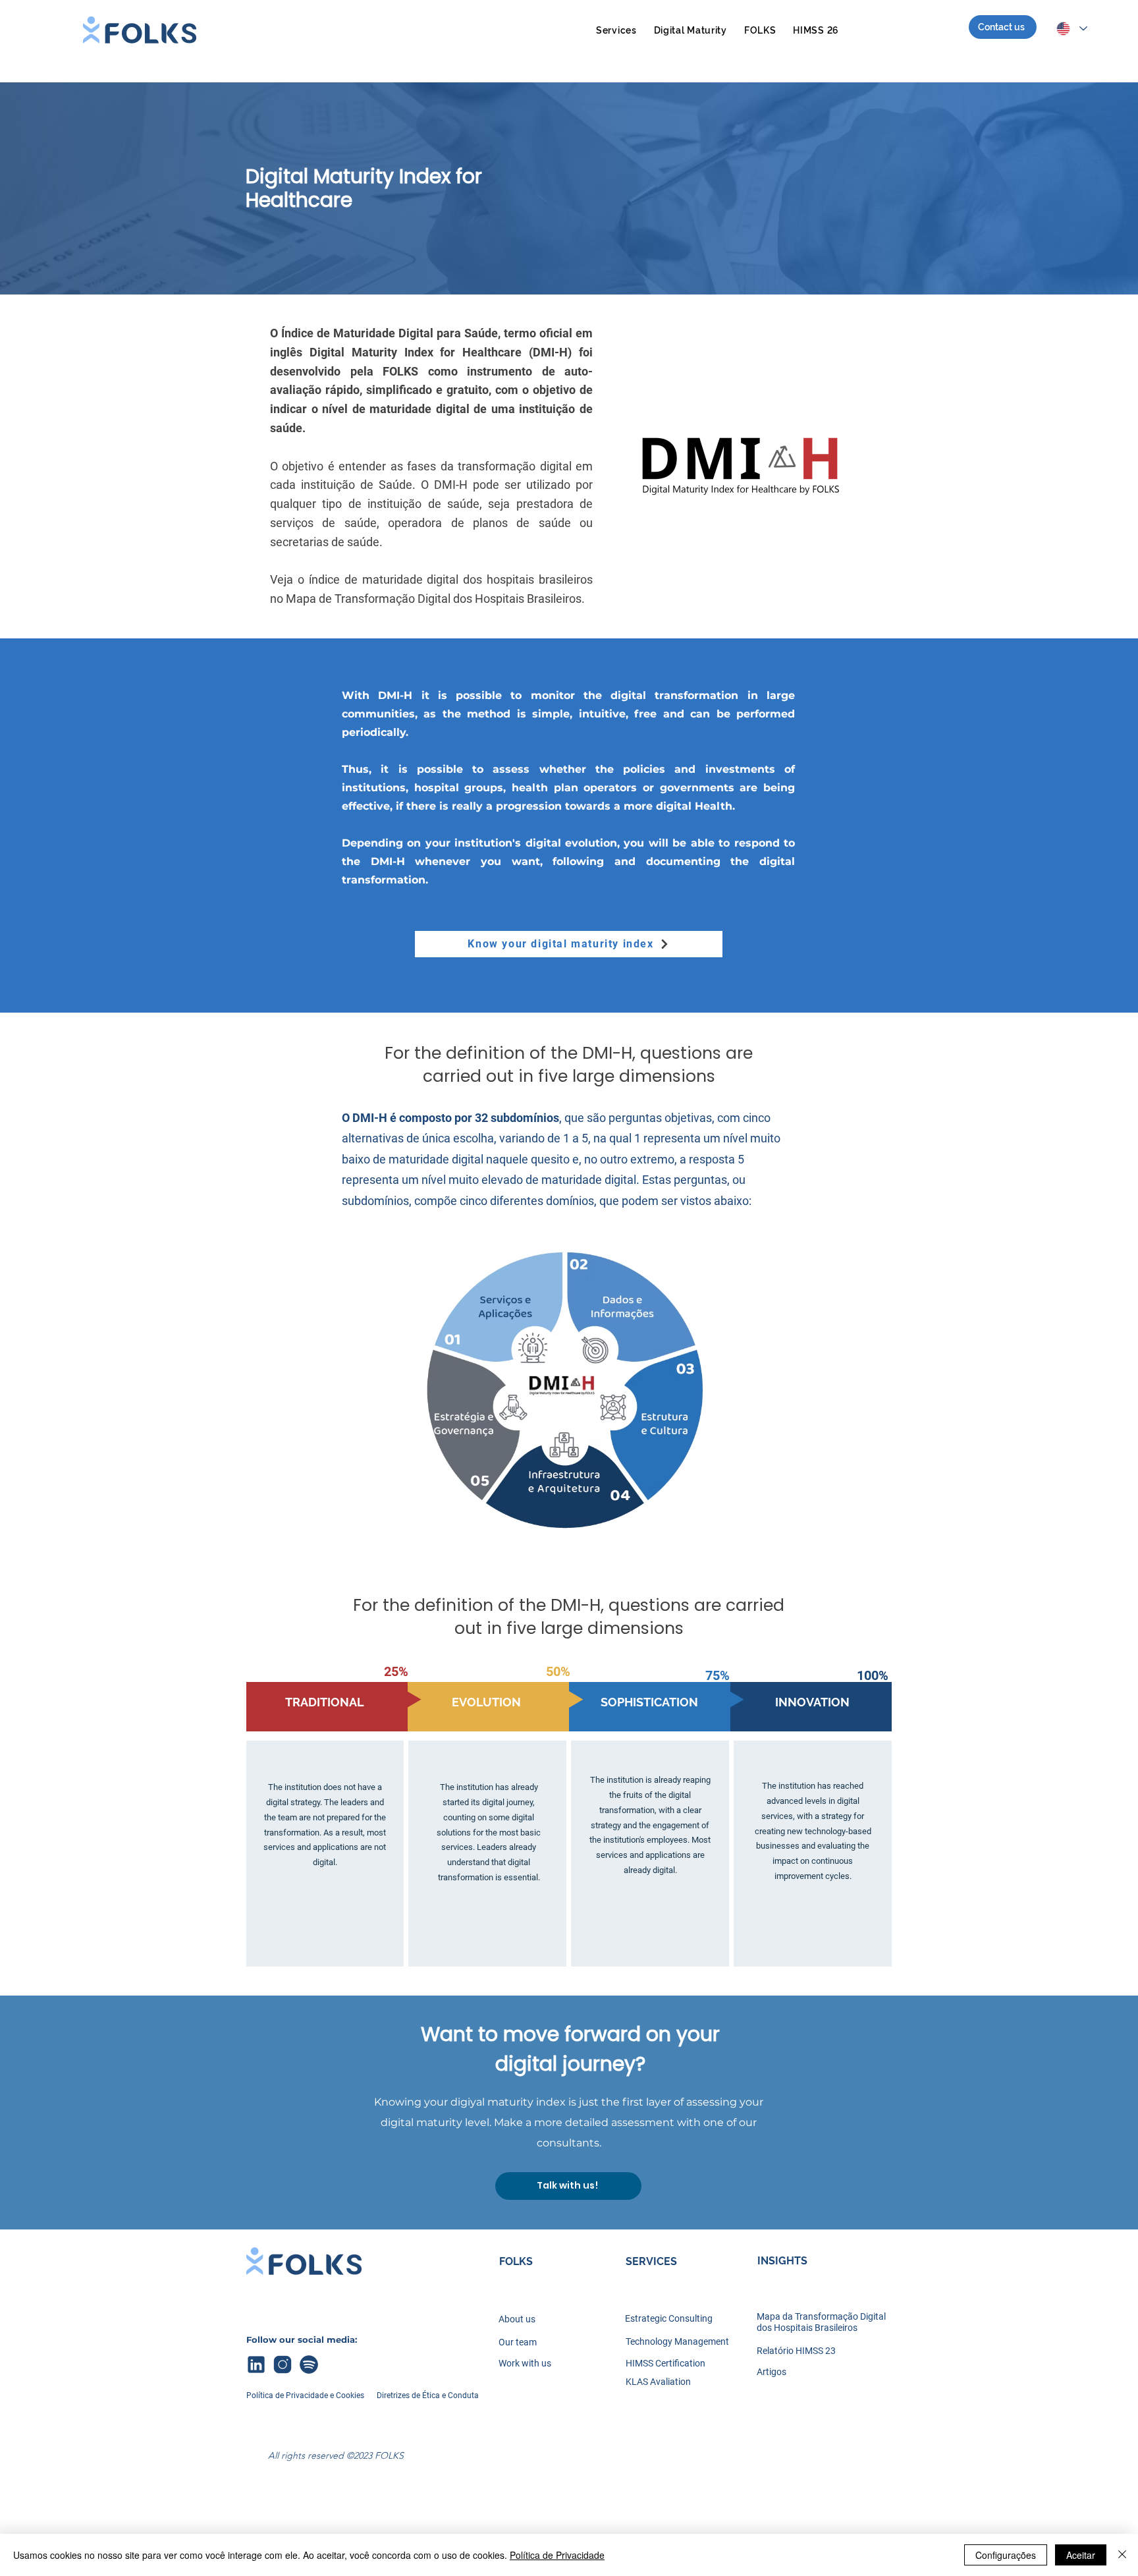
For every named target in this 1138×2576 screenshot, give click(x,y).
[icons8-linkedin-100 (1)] (256, 2365)
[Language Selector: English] (1071, 29)
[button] (616, 30)
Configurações (1006, 2555)
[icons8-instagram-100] (283, 2365)
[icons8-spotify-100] (309, 2365)
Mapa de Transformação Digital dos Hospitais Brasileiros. (435, 599)
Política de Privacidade (557, 2555)
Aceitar (1081, 2555)
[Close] (1122, 2555)
